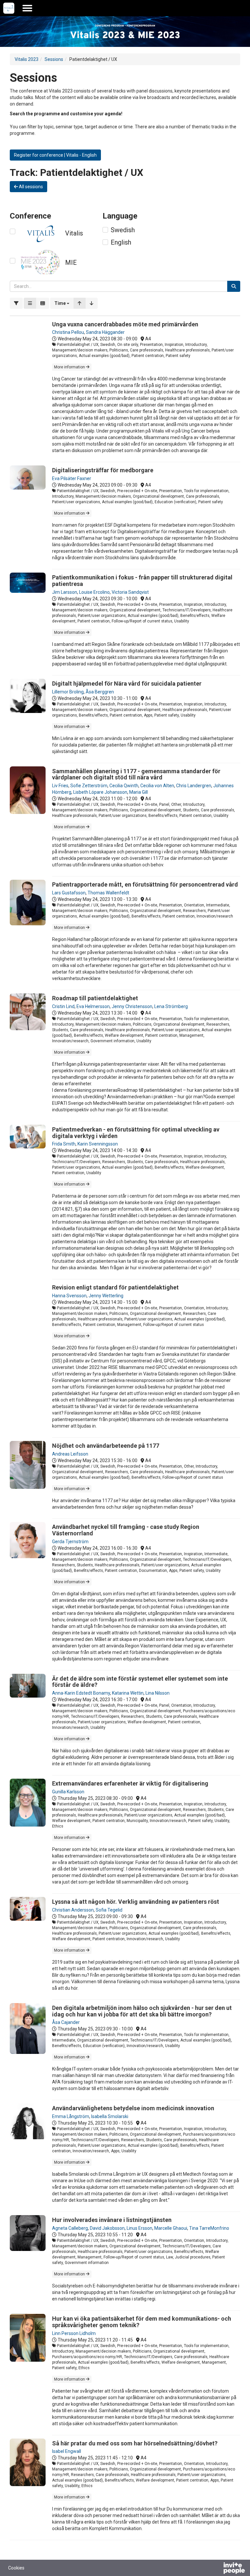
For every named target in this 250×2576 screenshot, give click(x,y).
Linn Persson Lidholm (74, 2333)
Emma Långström (71, 2116)
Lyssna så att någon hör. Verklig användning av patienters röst (136, 1902)
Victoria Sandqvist (130, 592)
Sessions (54, 59)
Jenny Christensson (132, 1006)
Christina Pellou (68, 332)
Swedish (123, 230)
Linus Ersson (139, 2228)
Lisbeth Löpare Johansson (100, 792)
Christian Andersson (73, 1910)
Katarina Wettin (128, 1693)
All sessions (30, 187)
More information (70, 367)
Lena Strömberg (171, 1006)
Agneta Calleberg (70, 2228)
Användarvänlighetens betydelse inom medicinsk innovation (133, 2108)
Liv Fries (60, 786)
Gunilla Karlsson (68, 1792)
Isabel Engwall (67, 2451)
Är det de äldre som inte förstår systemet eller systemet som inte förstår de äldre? (140, 1682)
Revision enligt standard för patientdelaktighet (115, 1287)
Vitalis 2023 (27, 59)
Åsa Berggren (100, 692)
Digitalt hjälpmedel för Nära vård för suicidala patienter (127, 683)
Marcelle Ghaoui (171, 2228)
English (121, 242)
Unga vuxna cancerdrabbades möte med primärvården (125, 324)
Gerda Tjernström (70, 1542)
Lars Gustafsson (69, 893)
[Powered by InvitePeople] (217, 2569)
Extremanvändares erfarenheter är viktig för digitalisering (130, 1783)
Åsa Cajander (66, 2022)
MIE (71, 263)
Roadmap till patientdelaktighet (95, 998)
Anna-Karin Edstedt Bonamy (81, 1693)
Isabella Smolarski (110, 2116)
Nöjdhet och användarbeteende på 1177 (106, 1446)
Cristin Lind (63, 1006)
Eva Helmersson (93, 1006)
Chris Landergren (194, 786)
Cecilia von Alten (157, 786)
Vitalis (74, 233)
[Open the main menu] (27, 8)
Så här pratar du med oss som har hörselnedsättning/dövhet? (135, 2443)
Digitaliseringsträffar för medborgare (103, 470)
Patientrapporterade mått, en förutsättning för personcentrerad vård (145, 884)
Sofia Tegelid (109, 1910)
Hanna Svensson (69, 1296)
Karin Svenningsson (98, 1144)
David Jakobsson (107, 2228)
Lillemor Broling (68, 692)
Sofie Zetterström (89, 786)
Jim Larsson (65, 592)
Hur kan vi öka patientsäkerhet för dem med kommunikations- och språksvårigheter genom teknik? (142, 2322)
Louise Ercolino (94, 592)
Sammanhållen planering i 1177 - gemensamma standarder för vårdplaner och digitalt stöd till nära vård (136, 774)
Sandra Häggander (105, 332)
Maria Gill (139, 792)
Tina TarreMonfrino (209, 2228)
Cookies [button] (16, 2568)
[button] (62, 303)
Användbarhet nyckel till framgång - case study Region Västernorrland (126, 1530)
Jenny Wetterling (106, 1296)
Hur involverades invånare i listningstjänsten (112, 2220)
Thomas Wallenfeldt (108, 893)
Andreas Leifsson (70, 1454)
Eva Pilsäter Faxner (72, 478)
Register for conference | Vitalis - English (55, 155)
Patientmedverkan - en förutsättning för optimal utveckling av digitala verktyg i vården (136, 1133)
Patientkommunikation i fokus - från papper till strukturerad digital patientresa (142, 581)
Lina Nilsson (158, 1693)
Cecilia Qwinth (124, 786)
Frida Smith (64, 1144)
